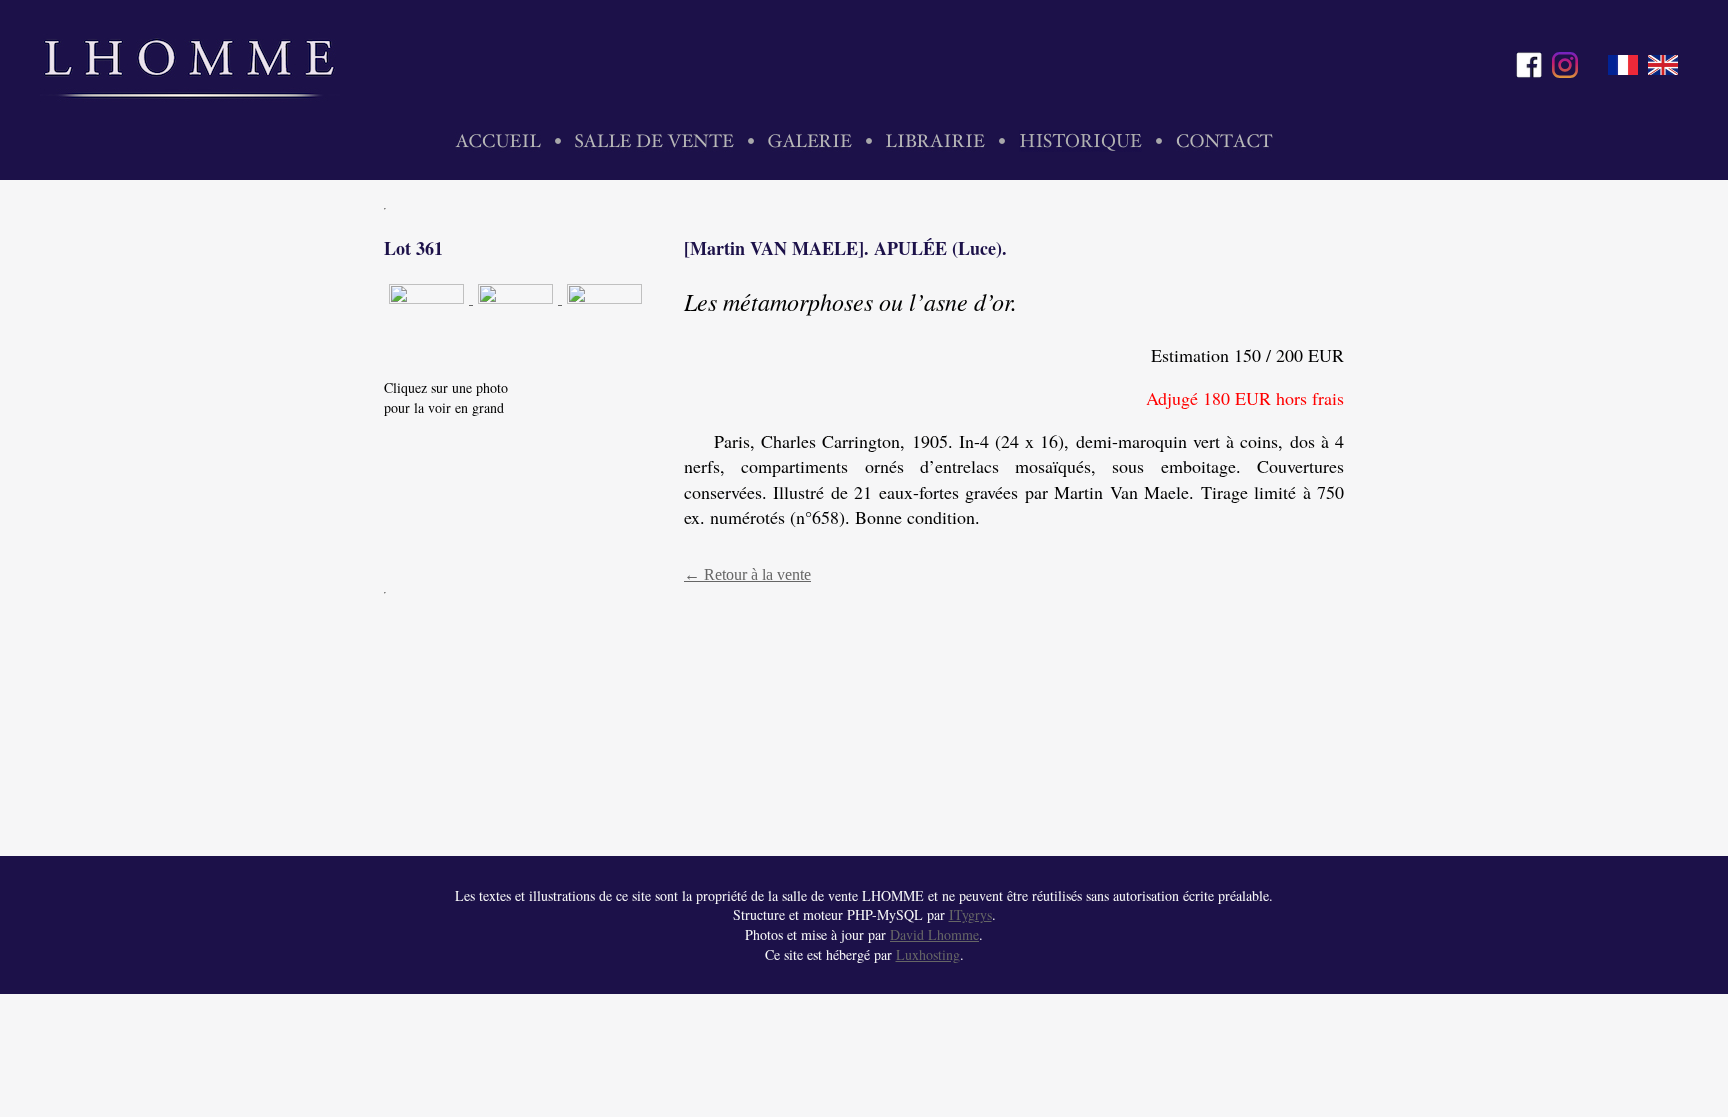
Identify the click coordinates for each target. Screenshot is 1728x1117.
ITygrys (970, 914)
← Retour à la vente (747, 574)
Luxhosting (928, 954)
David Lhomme (934, 934)
